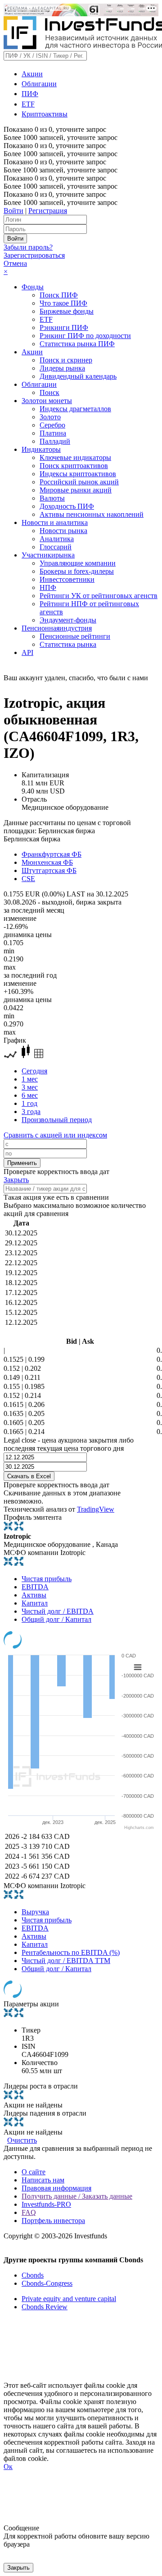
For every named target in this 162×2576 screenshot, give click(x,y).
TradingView (96, 1509)
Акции (32, 74)
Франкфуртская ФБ (52, 854)
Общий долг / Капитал (56, 1619)
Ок (8, 2467)
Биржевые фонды (67, 311)
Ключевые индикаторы (75, 457)
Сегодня (34, 1071)
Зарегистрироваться (34, 255)
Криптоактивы (45, 114)
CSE (28, 879)
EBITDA (35, 1587)
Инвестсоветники (67, 579)
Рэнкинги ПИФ (64, 327)
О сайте (34, 2172)
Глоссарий (56, 547)
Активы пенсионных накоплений (92, 514)
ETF (28, 104)
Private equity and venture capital (69, 2299)
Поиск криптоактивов (74, 466)
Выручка (35, 1912)
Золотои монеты (47, 401)
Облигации (39, 84)
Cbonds (33, 2275)
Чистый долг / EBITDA (58, 1611)
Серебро (52, 425)
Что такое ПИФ (63, 303)
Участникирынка (48, 555)
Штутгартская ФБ (49, 870)
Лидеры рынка (62, 368)
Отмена (15, 263)
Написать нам (43, 2180)
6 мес (30, 1095)
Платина (53, 433)
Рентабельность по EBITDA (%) (71, 1952)
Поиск (49, 392)
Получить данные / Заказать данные (77, 2196)
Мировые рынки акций (76, 490)
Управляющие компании (78, 563)
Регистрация (48, 211)
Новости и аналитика (55, 522)
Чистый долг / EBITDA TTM (66, 1961)
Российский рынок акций (79, 482)
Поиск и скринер (66, 360)
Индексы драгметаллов (75, 409)
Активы (34, 1595)
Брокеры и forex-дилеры (77, 571)
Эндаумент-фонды (68, 620)
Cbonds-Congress (47, 2283)
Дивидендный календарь (78, 376)
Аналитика (57, 539)
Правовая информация (56, 2188)
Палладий (55, 441)
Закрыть (16, 1180)
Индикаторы (41, 449)
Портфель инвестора (53, 2221)
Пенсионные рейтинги (75, 636)
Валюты (52, 498)
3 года (31, 1112)
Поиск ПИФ (59, 295)
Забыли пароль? (28, 247)
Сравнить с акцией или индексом (55, 1135)
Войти (13, 211)
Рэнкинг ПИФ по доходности (85, 336)
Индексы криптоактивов (78, 474)
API (27, 652)
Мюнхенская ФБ (47, 862)
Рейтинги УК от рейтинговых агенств (99, 596)
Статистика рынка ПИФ (77, 344)
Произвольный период (57, 1120)
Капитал (35, 1603)
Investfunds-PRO (46, 2204)
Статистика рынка (68, 644)
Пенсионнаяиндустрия (57, 628)
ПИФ (30, 94)
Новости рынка (63, 531)
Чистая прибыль (47, 1579)
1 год (29, 1103)
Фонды (33, 287)
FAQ (29, 2212)
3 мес (30, 1087)
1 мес (30, 1079)
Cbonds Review (45, 2307)
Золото (50, 417)
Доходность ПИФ (67, 506)
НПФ (48, 587)
